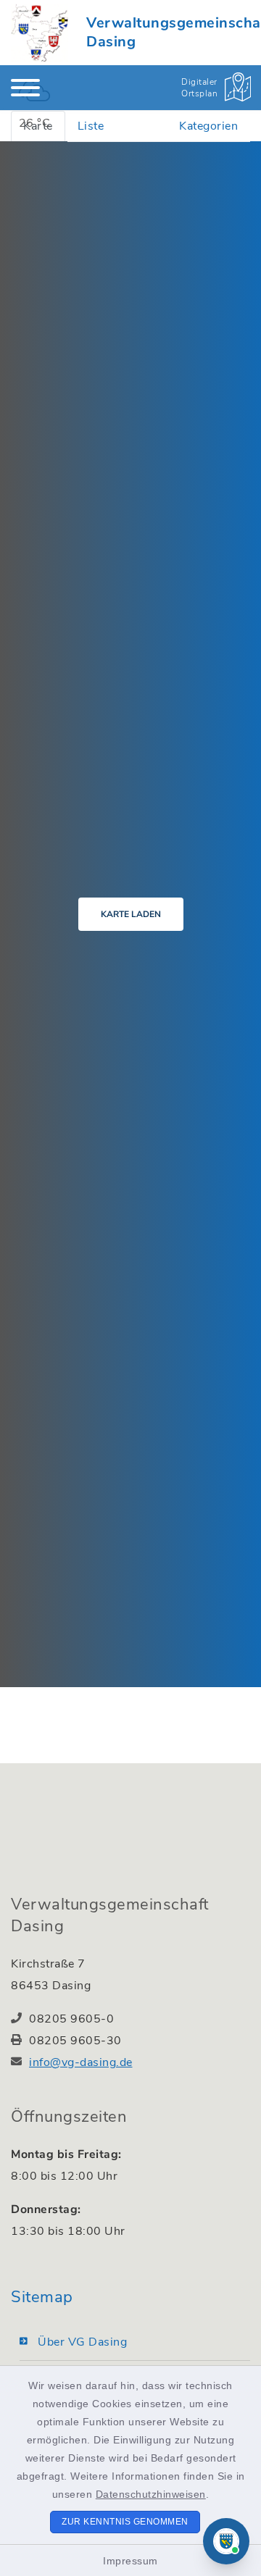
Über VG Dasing (82, 2342)
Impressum (130, 2561)
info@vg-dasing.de (81, 2062)
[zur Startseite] (40, 33)
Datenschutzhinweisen (151, 2494)
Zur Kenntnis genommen (125, 2522)
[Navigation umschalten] (25, 88)
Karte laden (131, 914)
